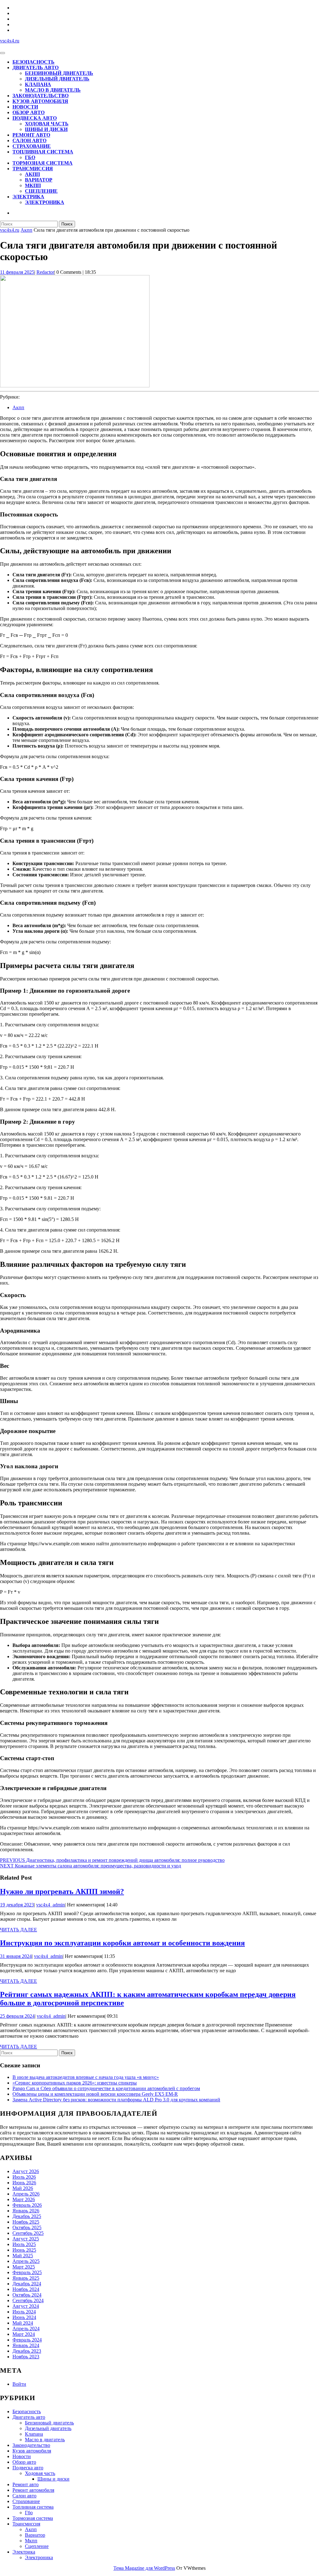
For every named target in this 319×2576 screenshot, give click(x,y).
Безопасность (33, 62)
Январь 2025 (26, 2278)
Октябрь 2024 (27, 2295)
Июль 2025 (24, 2244)
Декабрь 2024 (27, 2284)
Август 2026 (26, 2171)
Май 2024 (23, 2323)
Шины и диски (46, 129)
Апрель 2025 (26, 2261)
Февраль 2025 (27, 2272)
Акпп (32, 174)
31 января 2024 (16, 1956)
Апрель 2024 (26, 2329)
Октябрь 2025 (27, 2227)
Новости (25, 107)
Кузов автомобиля (40, 101)
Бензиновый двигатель (59, 73)
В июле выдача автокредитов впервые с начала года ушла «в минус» (86, 2077)
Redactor (45, 272)
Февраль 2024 (27, 2340)
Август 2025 (26, 2239)
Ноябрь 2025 (26, 2222)
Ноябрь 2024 (26, 2289)
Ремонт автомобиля (33, 2490)
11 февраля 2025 (17, 272)
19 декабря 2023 (17, 1905)
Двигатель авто (36, 68)
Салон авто (29, 140)
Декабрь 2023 (27, 2351)
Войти (19, 2384)
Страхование (32, 146)
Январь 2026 (26, 2211)
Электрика (28, 197)
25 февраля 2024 (17, 2016)
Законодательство (40, 96)
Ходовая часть (47, 124)
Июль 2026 (24, 2177)
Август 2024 (26, 2306)
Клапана (38, 84)
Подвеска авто (35, 118)
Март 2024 (24, 2334)
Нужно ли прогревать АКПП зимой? (62, 1891)
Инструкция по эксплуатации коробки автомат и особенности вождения (122, 1943)
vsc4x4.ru (10, 41)
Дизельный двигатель (57, 79)
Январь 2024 (26, 2345)
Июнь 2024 (24, 2317)
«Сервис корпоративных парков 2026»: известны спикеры (75, 2083)
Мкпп (33, 185)
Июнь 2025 (24, 2250)
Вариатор (39, 180)
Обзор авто (29, 112)
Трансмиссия (33, 169)
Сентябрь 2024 (28, 2300)
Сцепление (41, 191)
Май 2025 (23, 2256)
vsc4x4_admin (50, 1905)
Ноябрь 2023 (26, 2357)
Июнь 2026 (24, 2183)
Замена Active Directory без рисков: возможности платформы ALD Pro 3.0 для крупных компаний (116, 2100)
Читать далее (19, 1930)
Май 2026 (23, 2188)
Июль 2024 (24, 2312)
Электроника (45, 202)
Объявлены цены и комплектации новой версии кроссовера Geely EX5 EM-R (95, 2094)
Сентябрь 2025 (28, 2233)
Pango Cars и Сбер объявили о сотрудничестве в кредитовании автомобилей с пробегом (106, 2088)
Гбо (30, 157)
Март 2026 (24, 2199)
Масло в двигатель (53, 90)
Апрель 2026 (26, 2194)
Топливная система (43, 152)
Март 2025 (24, 2267)
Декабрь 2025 (27, 2216)
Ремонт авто (31, 135)
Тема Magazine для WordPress (144, 2568)
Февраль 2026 (27, 2205)
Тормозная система (43, 163)
